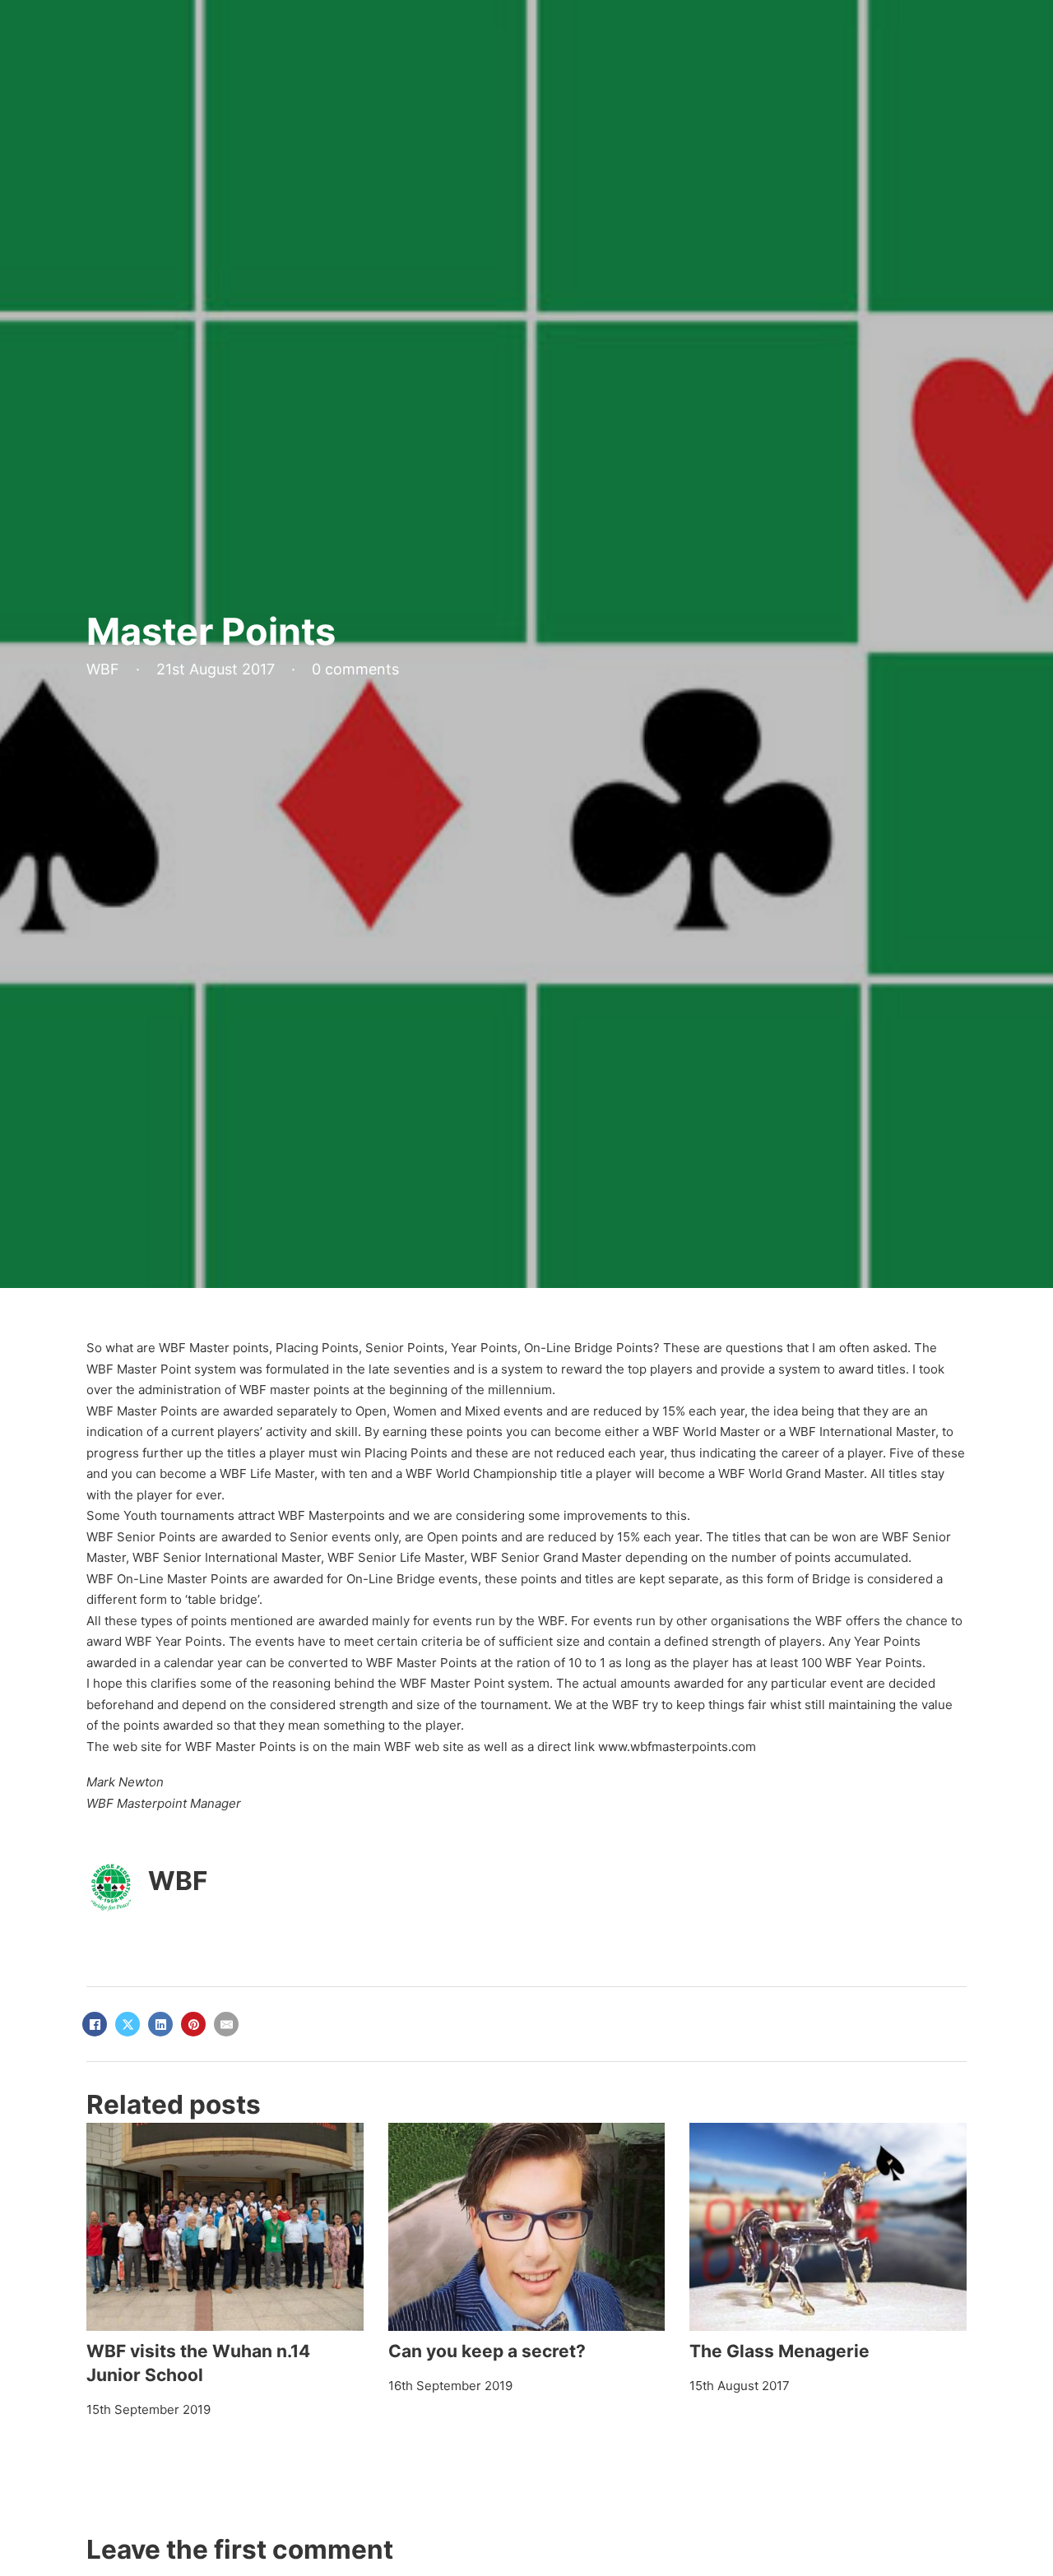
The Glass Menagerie (779, 2351)
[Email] (226, 2024)
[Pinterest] (193, 2024)
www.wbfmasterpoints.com (677, 1747)
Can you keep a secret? (487, 2351)
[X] (128, 2024)
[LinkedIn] (160, 2024)
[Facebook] (95, 2024)
